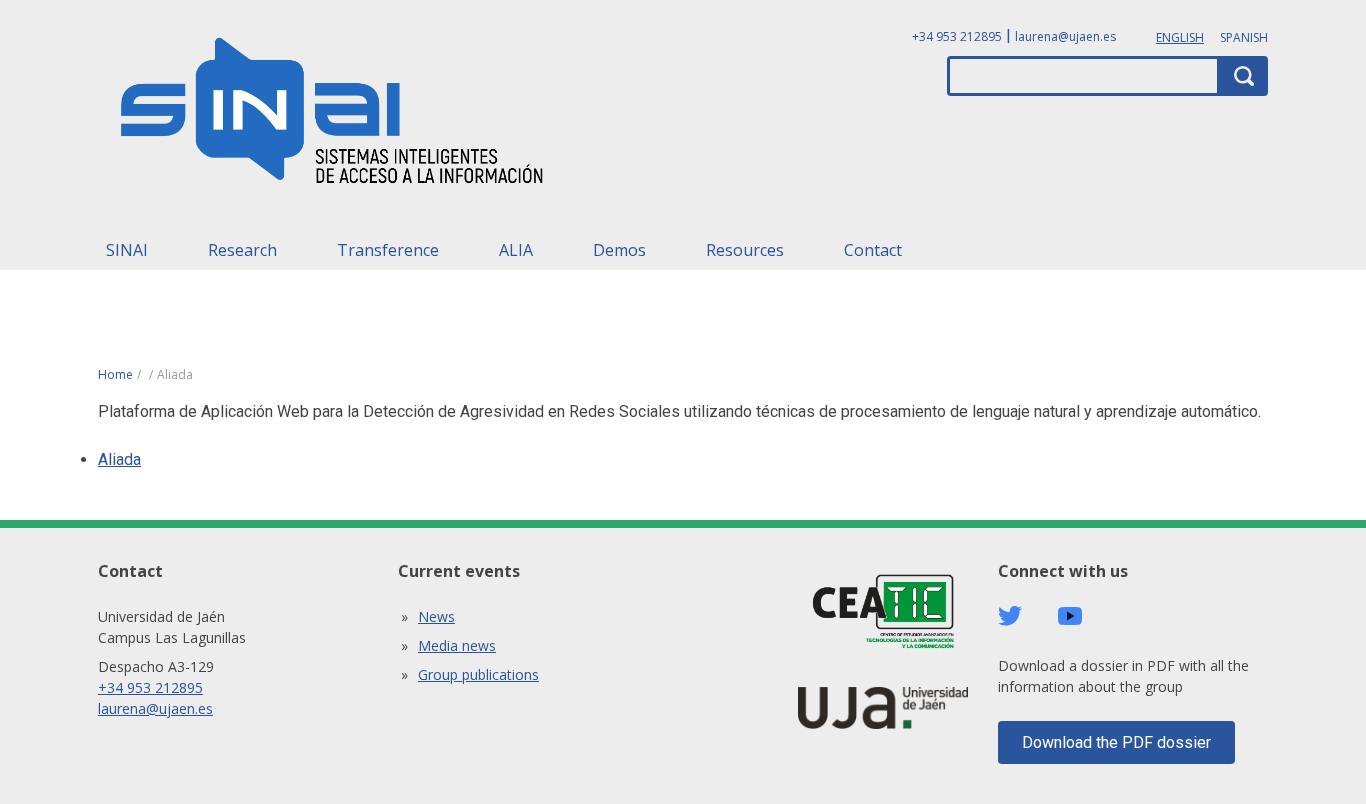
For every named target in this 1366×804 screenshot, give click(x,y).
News (436, 616)
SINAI (127, 250)
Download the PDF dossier (1116, 742)
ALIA (516, 250)
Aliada (119, 459)
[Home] (333, 117)
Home (115, 374)
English (1180, 37)
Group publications (478, 674)
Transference (388, 250)
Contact (873, 250)
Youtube (1070, 616)
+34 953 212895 (957, 36)
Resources (745, 250)
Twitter (1010, 616)
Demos (619, 250)
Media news (457, 645)
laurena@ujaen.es (1065, 36)
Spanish (1244, 37)
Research (242, 250)
